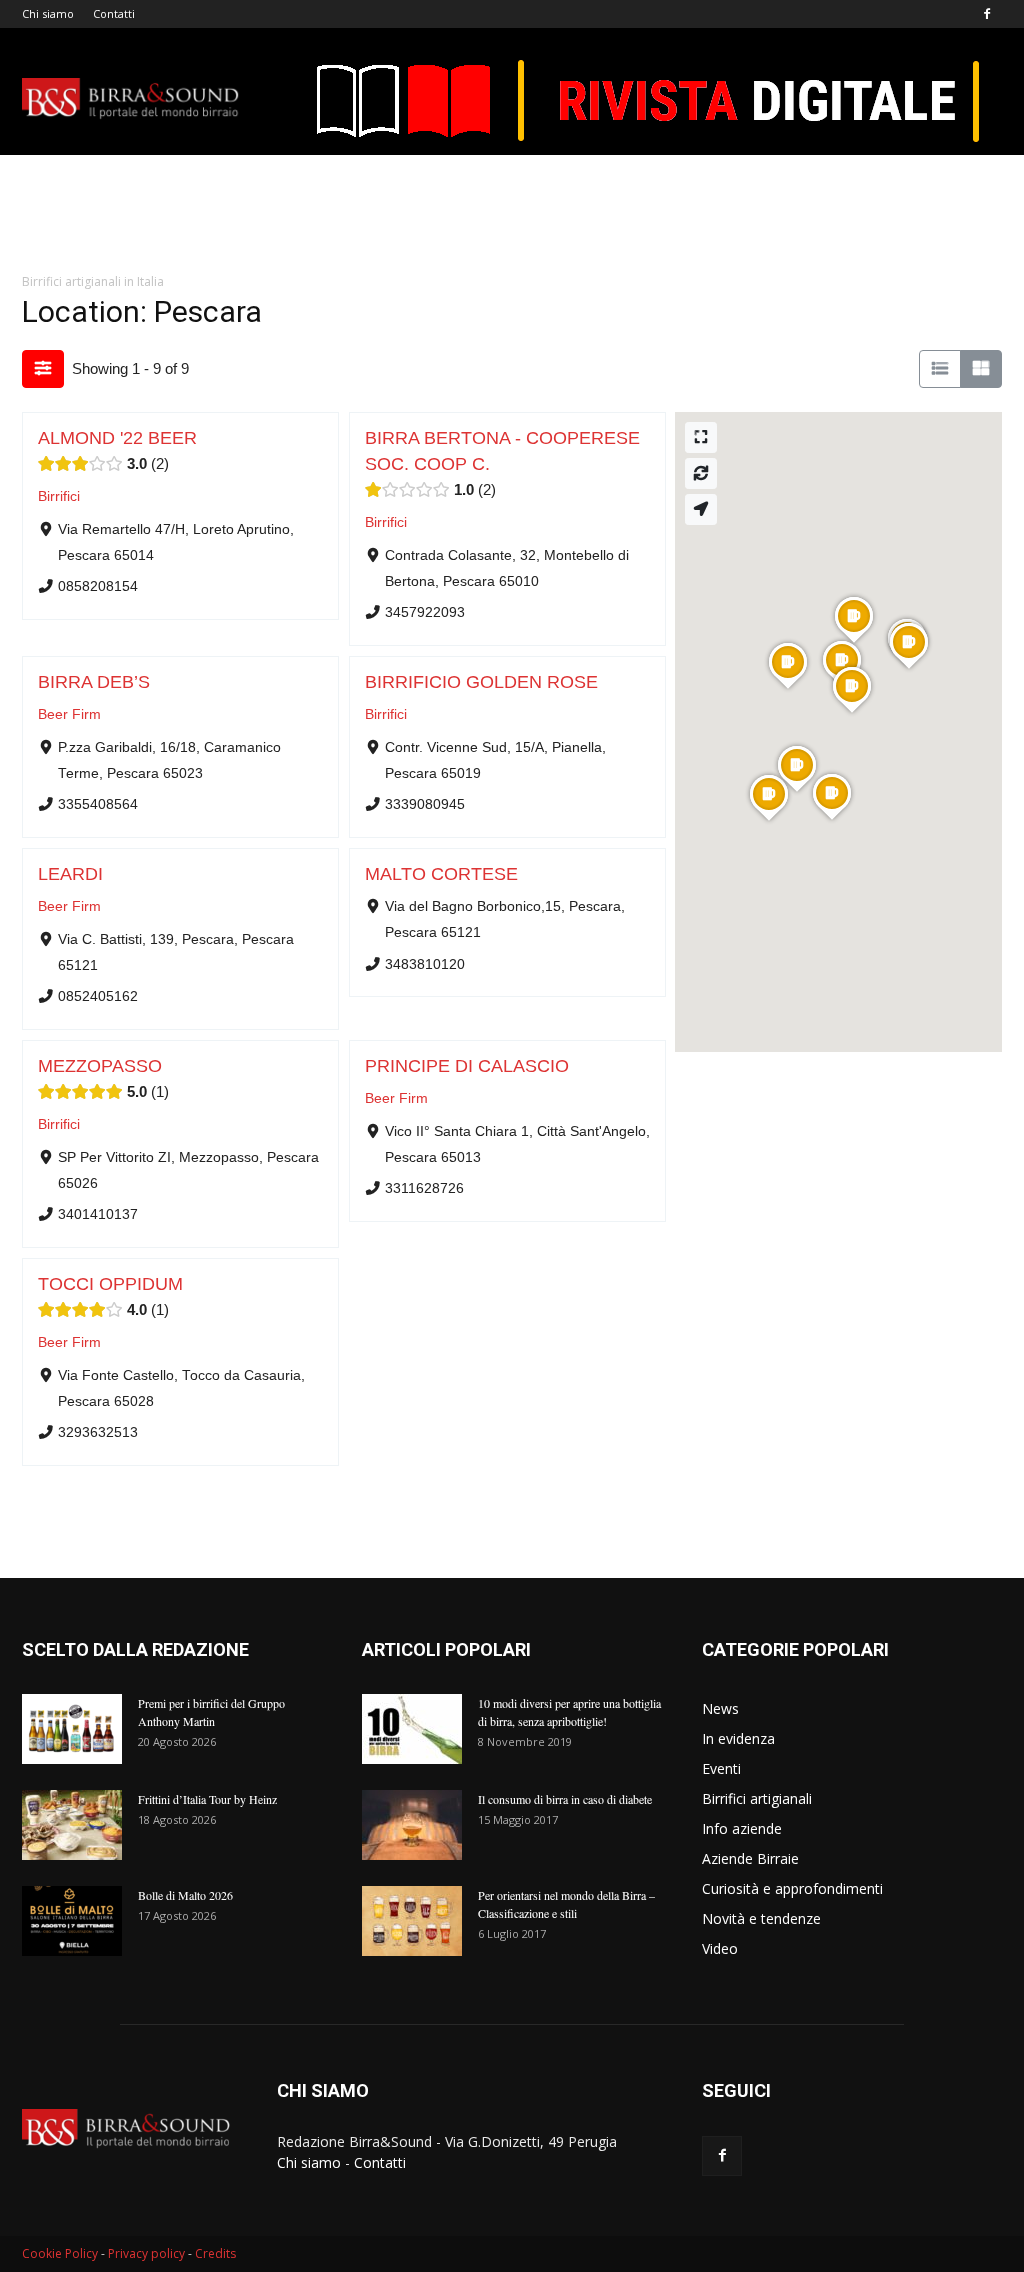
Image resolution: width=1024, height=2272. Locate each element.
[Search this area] (701, 473)
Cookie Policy (60, 2253)
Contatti (114, 13)
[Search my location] (701, 509)
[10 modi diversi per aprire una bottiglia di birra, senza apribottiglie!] (412, 1729)
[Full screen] (701, 437)
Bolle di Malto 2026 (185, 1895)
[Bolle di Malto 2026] (72, 1921)
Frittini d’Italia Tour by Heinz (207, 1799)
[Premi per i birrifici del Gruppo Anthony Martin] (72, 1729)
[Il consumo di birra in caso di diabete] (412, 1825)
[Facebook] (987, 14)
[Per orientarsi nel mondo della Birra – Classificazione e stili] (412, 1921)
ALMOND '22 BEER (117, 438)
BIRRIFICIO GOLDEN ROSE (481, 682)
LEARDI (70, 874)
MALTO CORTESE (441, 874)
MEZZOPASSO (100, 1066)
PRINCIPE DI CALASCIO (467, 1066)
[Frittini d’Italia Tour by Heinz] (72, 1825)
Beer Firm (69, 714)
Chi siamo (48, 13)
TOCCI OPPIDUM (110, 1284)
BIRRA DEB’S (94, 682)
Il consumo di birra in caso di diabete (565, 1799)
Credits (215, 2253)
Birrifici (59, 496)
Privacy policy (146, 2253)
